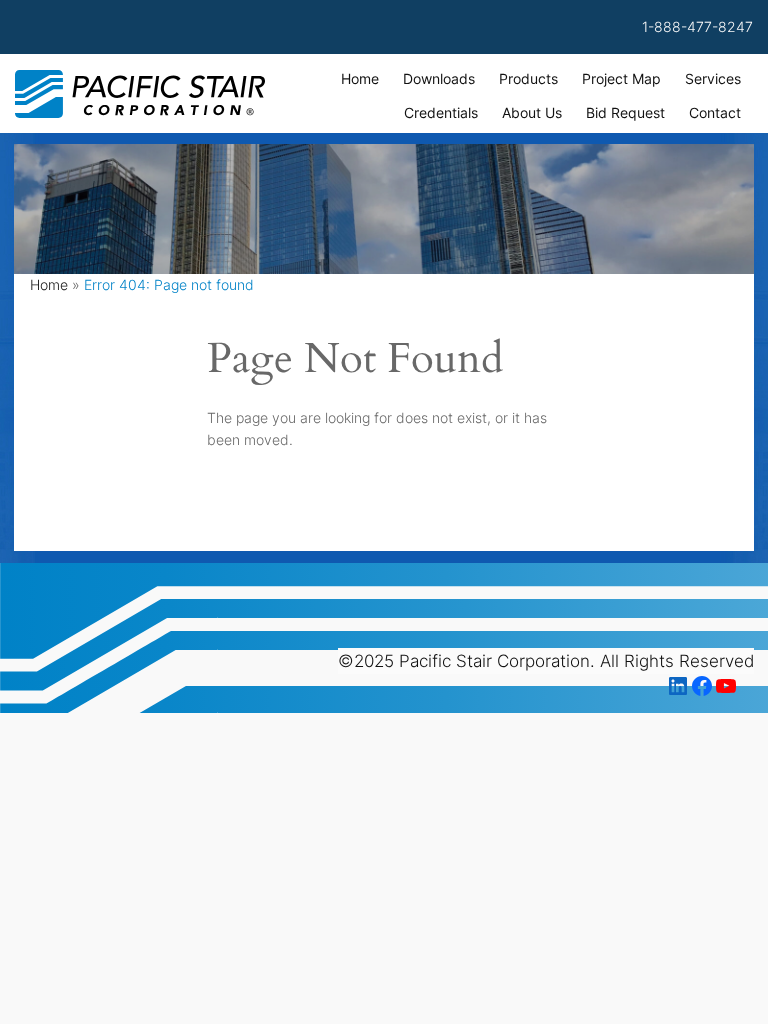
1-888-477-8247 (697, 26)
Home (49, 284)
